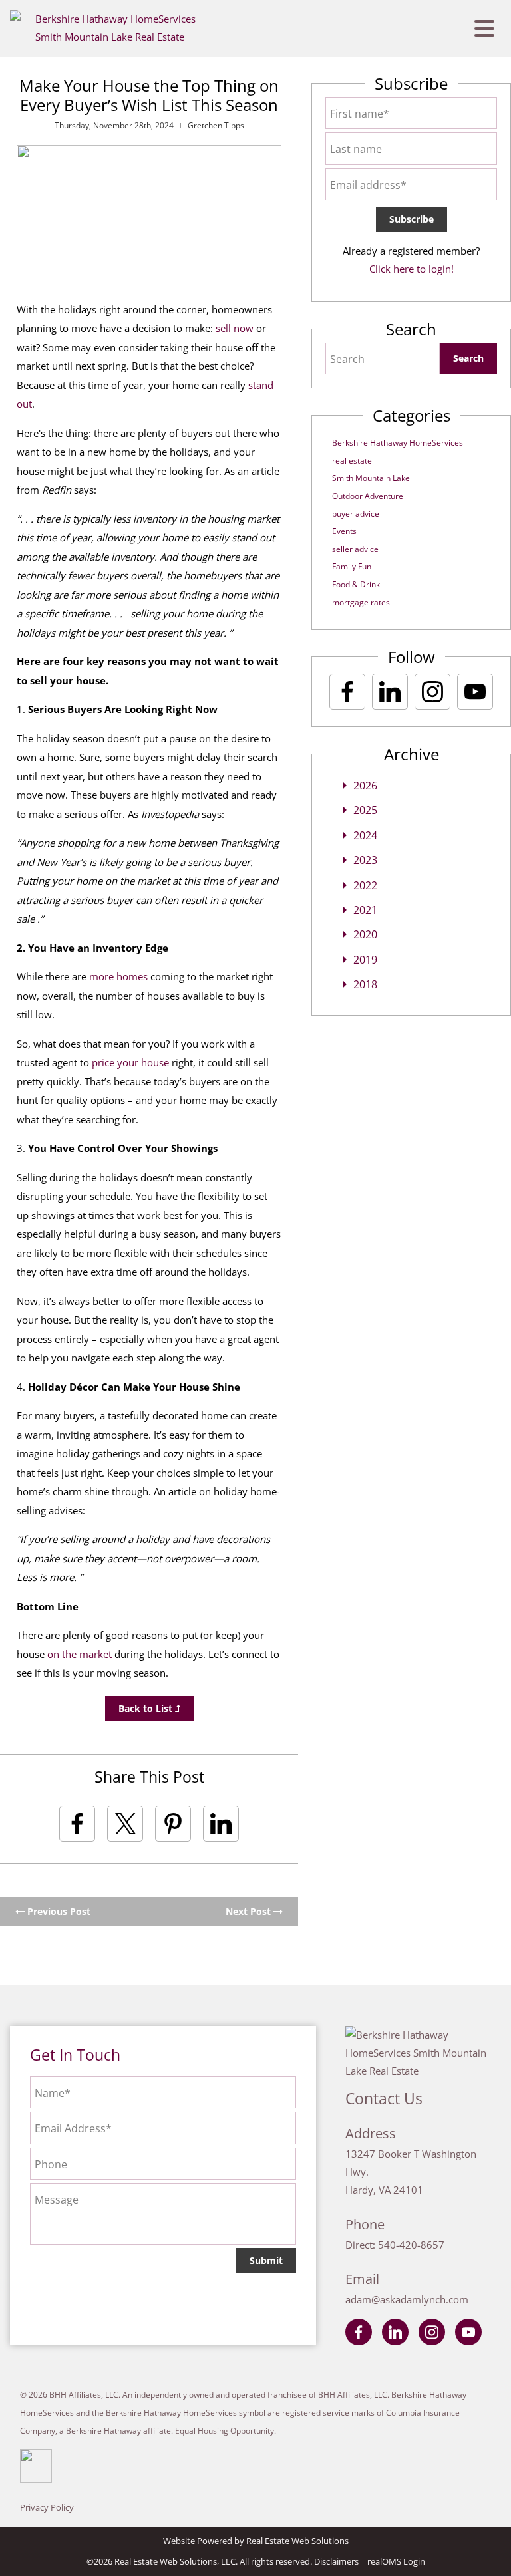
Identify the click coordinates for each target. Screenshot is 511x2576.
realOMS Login (396, 2561)
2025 (365, 810)
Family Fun (352, 566)
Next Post (250, 1911)
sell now (235, 328)
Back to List (147, 1708)
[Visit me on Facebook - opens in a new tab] (347, 692)
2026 (365, 786)
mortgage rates (361, 602)
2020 (365, 934)
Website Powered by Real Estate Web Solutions (256, 2541)
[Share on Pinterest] (173, 1824)
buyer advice (356, 514)
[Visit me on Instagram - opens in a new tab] (432, 692)
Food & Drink (356, 584)
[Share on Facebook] (77, 1824)
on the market (80, 1654)
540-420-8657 (411, 2245)
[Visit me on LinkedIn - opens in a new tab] (390, 692)
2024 (365, 835)
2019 (365, 960)
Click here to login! (412, 269)
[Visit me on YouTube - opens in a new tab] (475, 692)
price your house (130, 1062)
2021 (365, 910)
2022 (365, 885)
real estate (352, 461)
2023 (365, 860)
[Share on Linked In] (221, 1824)
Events (344, 531)
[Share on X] (125, 1824)
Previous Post (58, 1911)
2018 (365, 984)
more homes (118, 976)
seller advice (355, 549)
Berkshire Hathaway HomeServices (398, 443)
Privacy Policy (47, 2507)
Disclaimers (336, 2561)
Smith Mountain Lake (371, 478)
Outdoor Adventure (368, 496)
